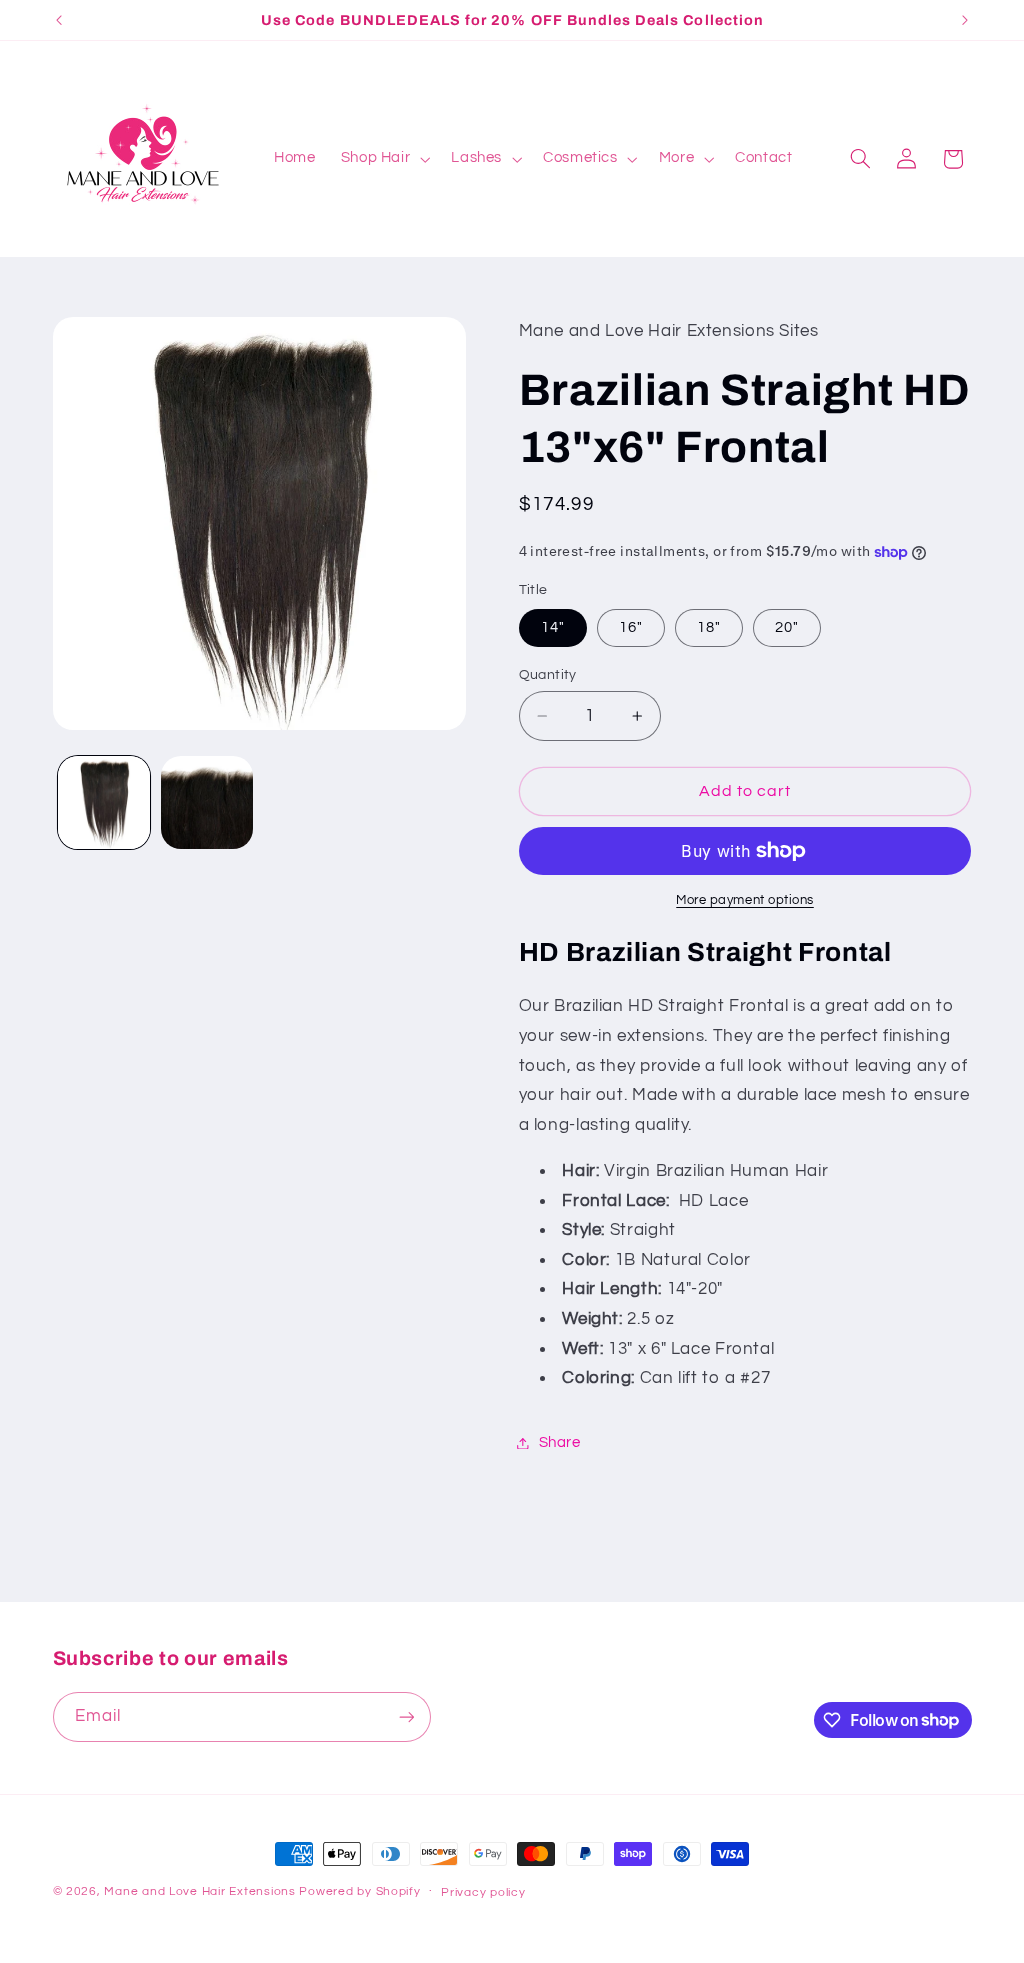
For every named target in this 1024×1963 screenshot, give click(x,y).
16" (631, 627)
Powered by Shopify (359, 1891)
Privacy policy (483, 1892)
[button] (383, 159)
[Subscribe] (406, 1716)
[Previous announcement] (59, 20)
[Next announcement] (965, 20)
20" (787, 627)
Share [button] (560, 1442)
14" (553, 627)
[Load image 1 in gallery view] (104, 802)
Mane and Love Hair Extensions (201, 1891)
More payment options (745, 900)
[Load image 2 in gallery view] (207, 802)
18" (709, 627)
